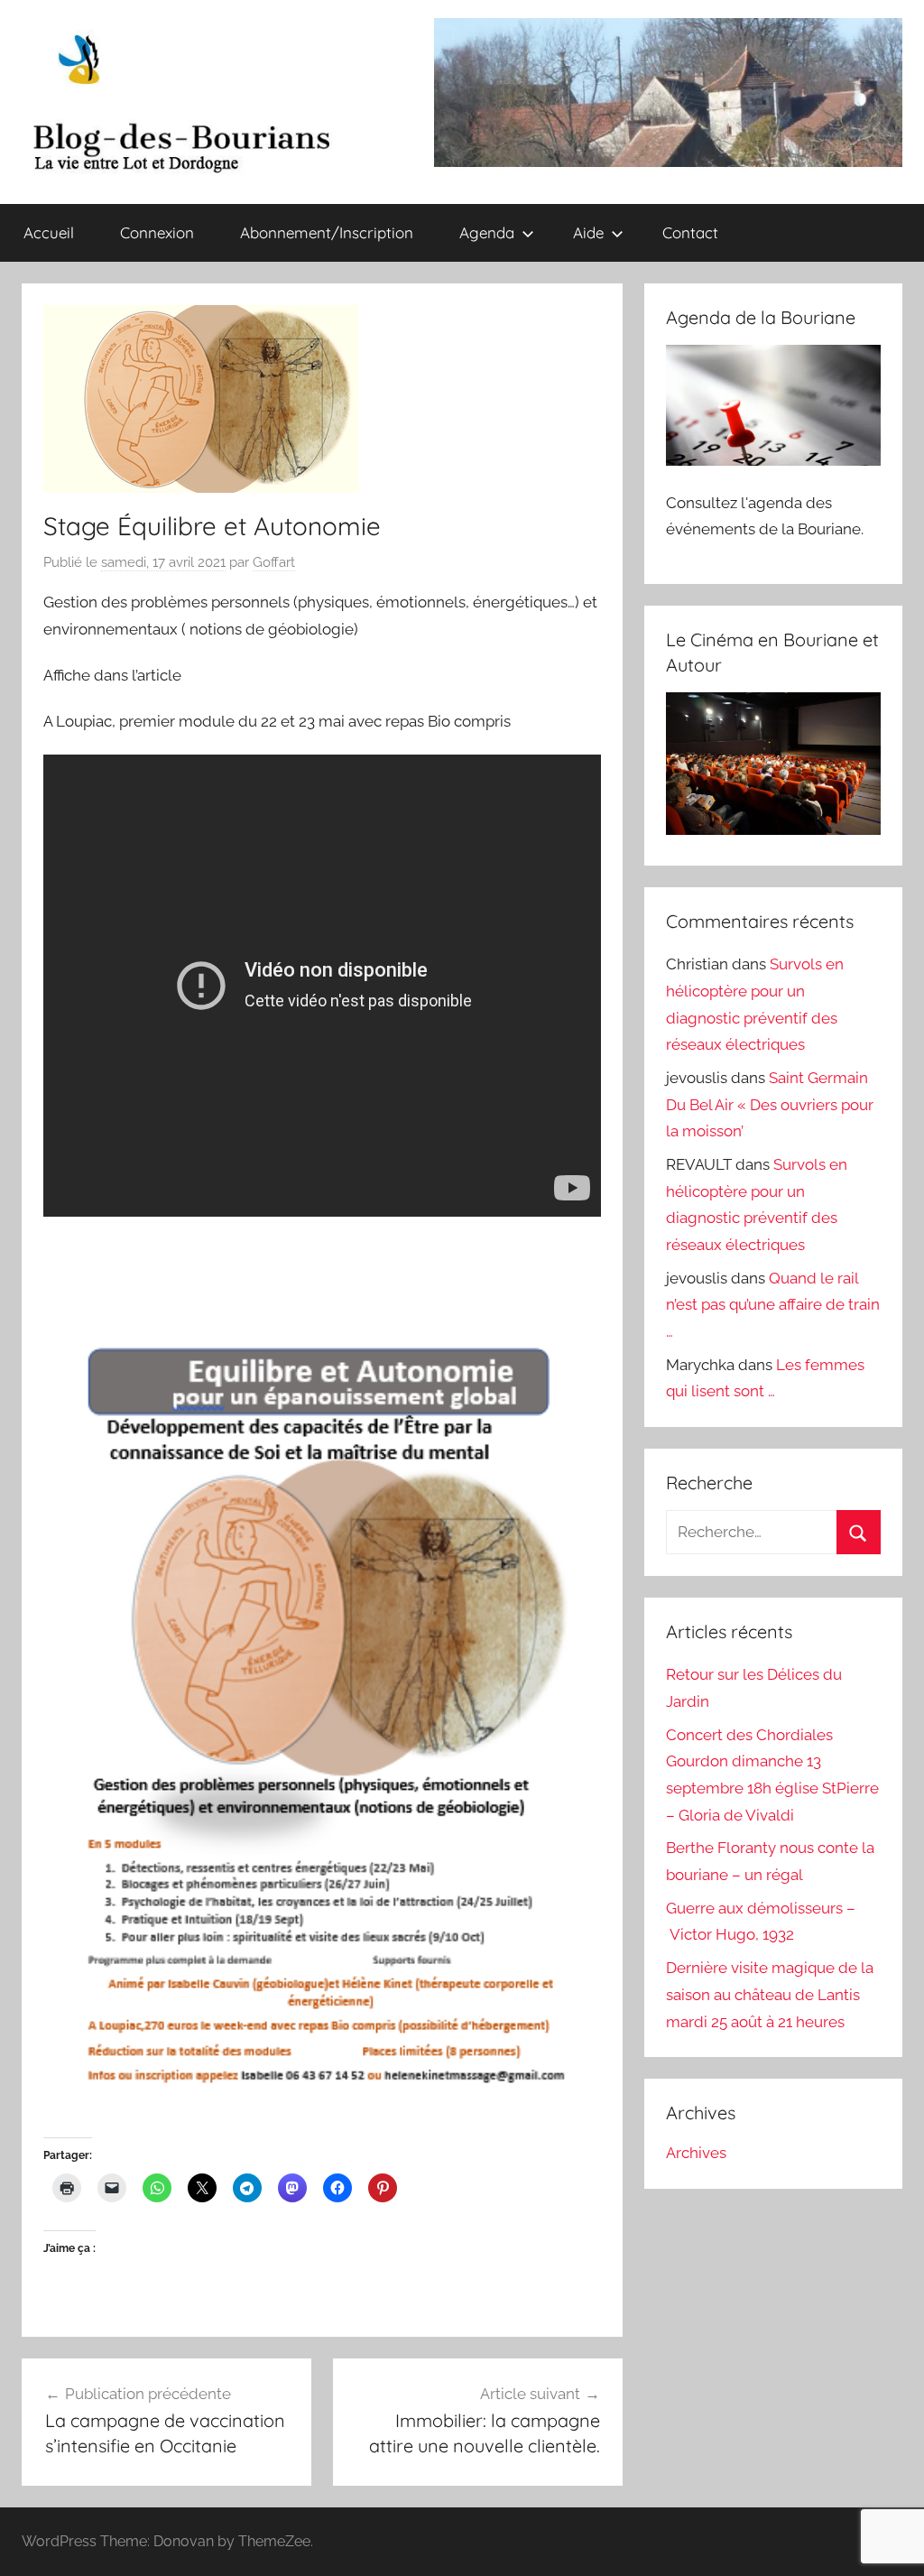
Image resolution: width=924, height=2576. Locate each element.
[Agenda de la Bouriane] (773, 460)
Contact (690, 232)
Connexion (157, 232)
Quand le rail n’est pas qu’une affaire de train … (773, 1305)
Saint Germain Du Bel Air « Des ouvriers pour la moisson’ (770, 1105)
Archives (696, 2153)
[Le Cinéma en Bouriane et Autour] (773, 829)
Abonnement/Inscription (327, 232)
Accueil (49, 232)
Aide (588, 232)
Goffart (274, 562)
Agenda (487, 232)
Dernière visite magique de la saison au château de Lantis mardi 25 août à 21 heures (770, 1995)
